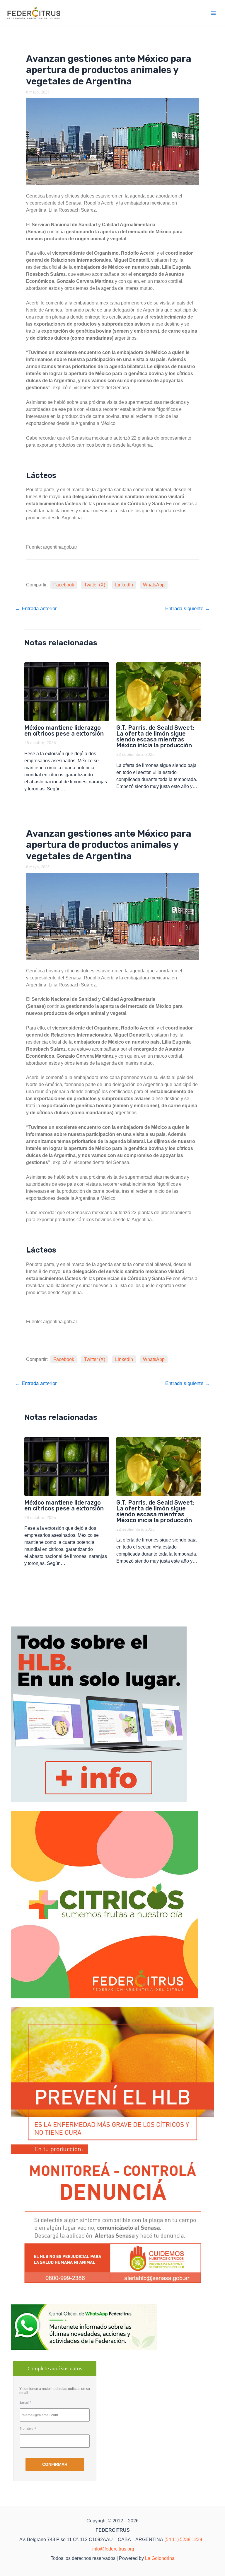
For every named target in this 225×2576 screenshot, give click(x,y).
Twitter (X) (95, 585)
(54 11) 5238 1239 (183, 2540)
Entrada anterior (36, 609)
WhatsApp (154, 585)
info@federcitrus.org (113, 2549)
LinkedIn (124, 585)
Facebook (64, 585)
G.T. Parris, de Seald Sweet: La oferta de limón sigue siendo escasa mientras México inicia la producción (155, 736)
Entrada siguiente (187, 609)
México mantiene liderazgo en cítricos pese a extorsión (64, 731)
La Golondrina (160, 2558)
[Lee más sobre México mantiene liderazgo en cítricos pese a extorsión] (67, 692)
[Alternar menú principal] (214, 13)
